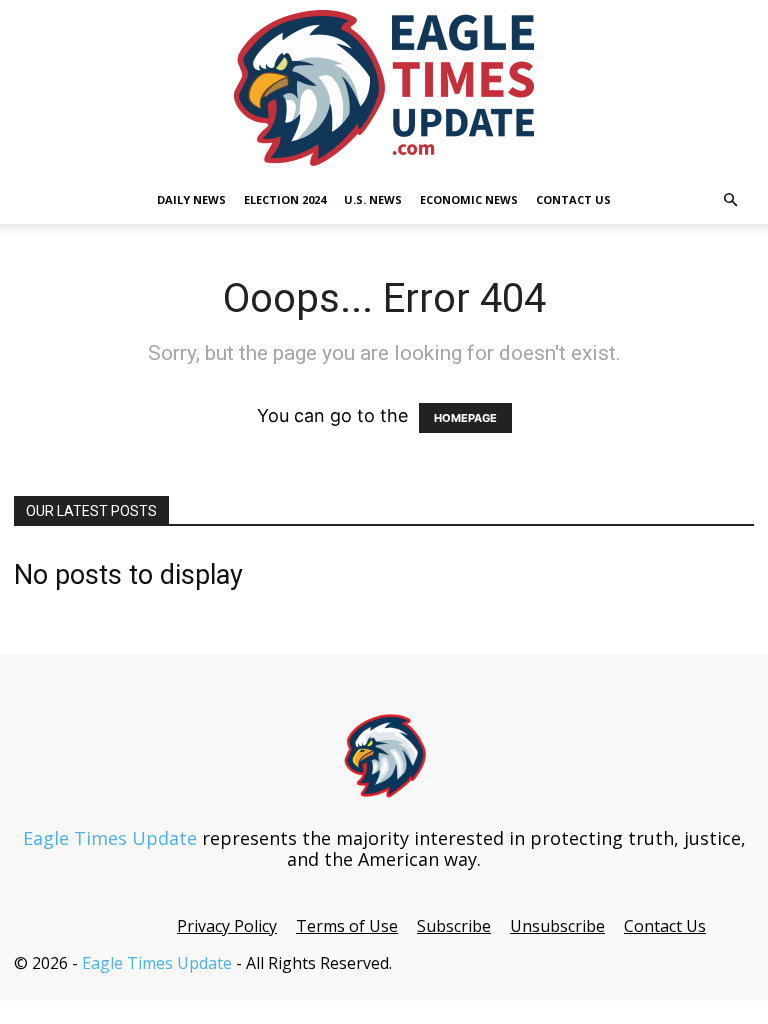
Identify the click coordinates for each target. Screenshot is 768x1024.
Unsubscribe (557, 926)
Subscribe (454, 926)
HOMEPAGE (465, 418)
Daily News (191, 199)
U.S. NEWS (373, 199)
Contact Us (573, 199)
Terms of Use (347, 926)
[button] (730, 199)
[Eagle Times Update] (384, 88)
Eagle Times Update (110, 838)
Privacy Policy (227, 926)
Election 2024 (285, 199)
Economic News (469, 199)
